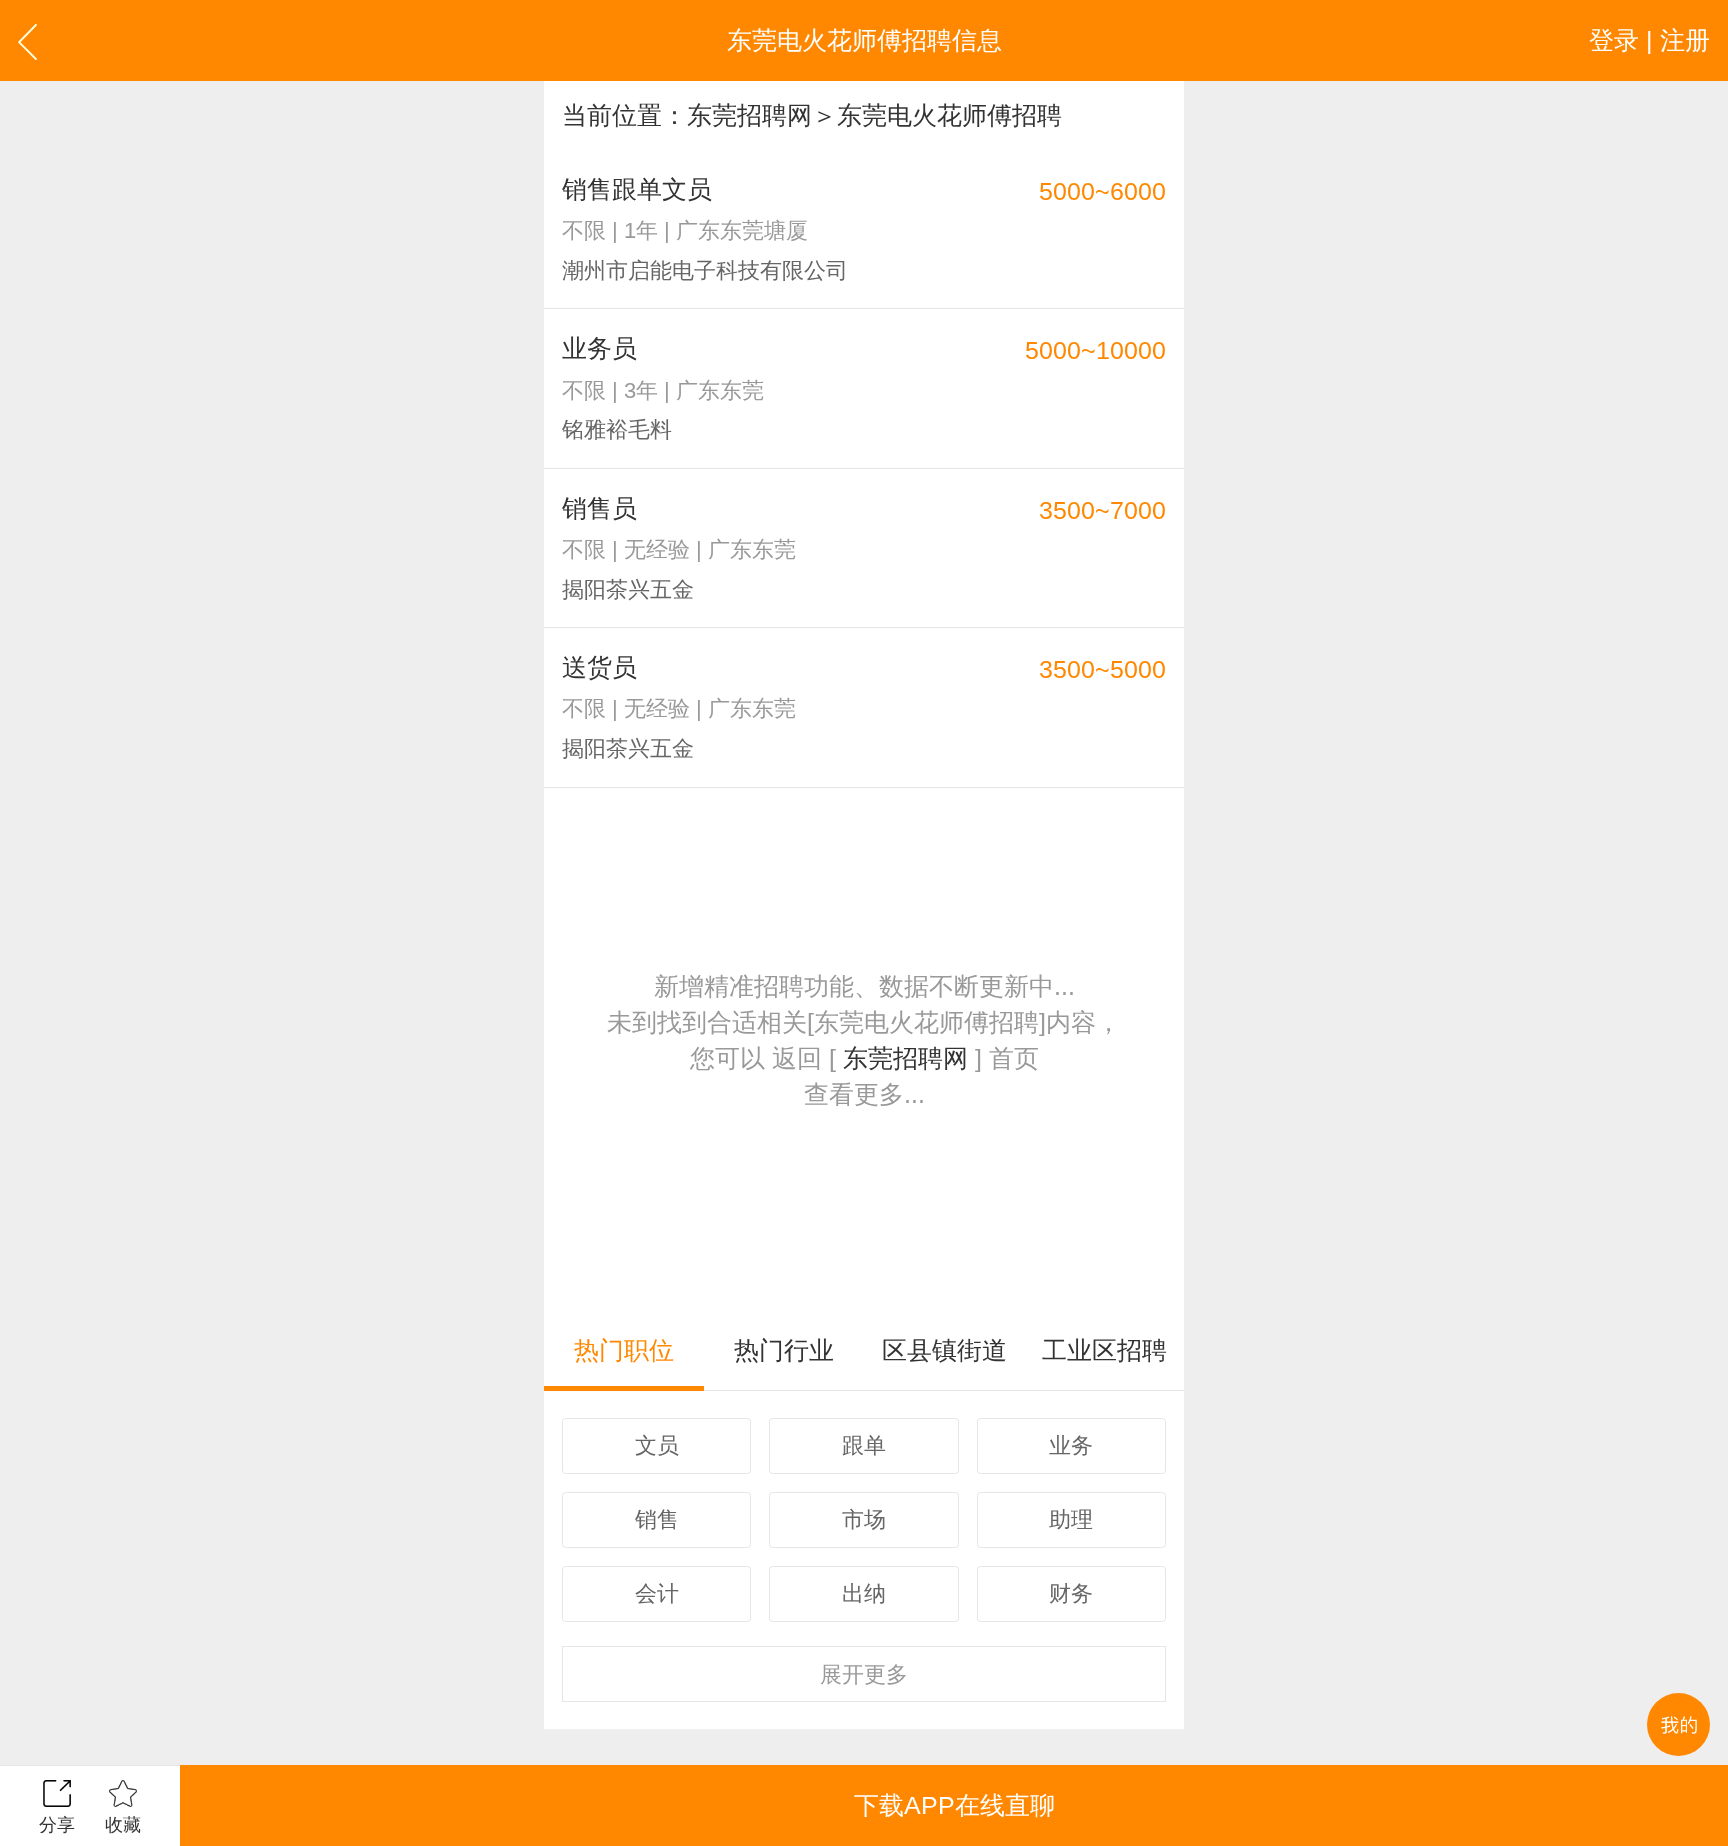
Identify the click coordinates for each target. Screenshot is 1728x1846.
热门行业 (784, 1350)
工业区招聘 (1104, 1350)
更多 (864, 1674)
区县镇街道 (944, 1350)
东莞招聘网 (749, 115)
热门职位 (624, 1350)
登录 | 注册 (1649, 40)
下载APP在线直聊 (954, 1805)
